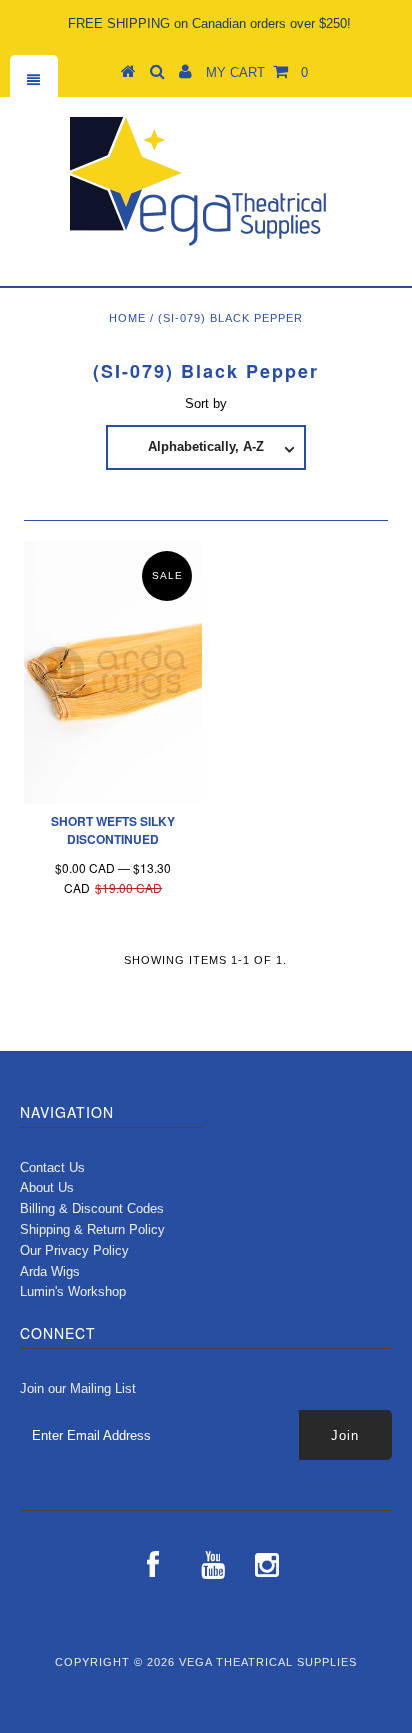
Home (127, 318)
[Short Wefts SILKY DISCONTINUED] (113, 672)
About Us (47, 1187)
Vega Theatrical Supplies (268, 1662)
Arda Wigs (50, 1271)
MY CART (257, 72)
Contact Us (52, 1167)
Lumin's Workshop (73, 1291)
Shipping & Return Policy (92, 1229)
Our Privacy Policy (74, 1250)
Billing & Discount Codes (92, 1208)
